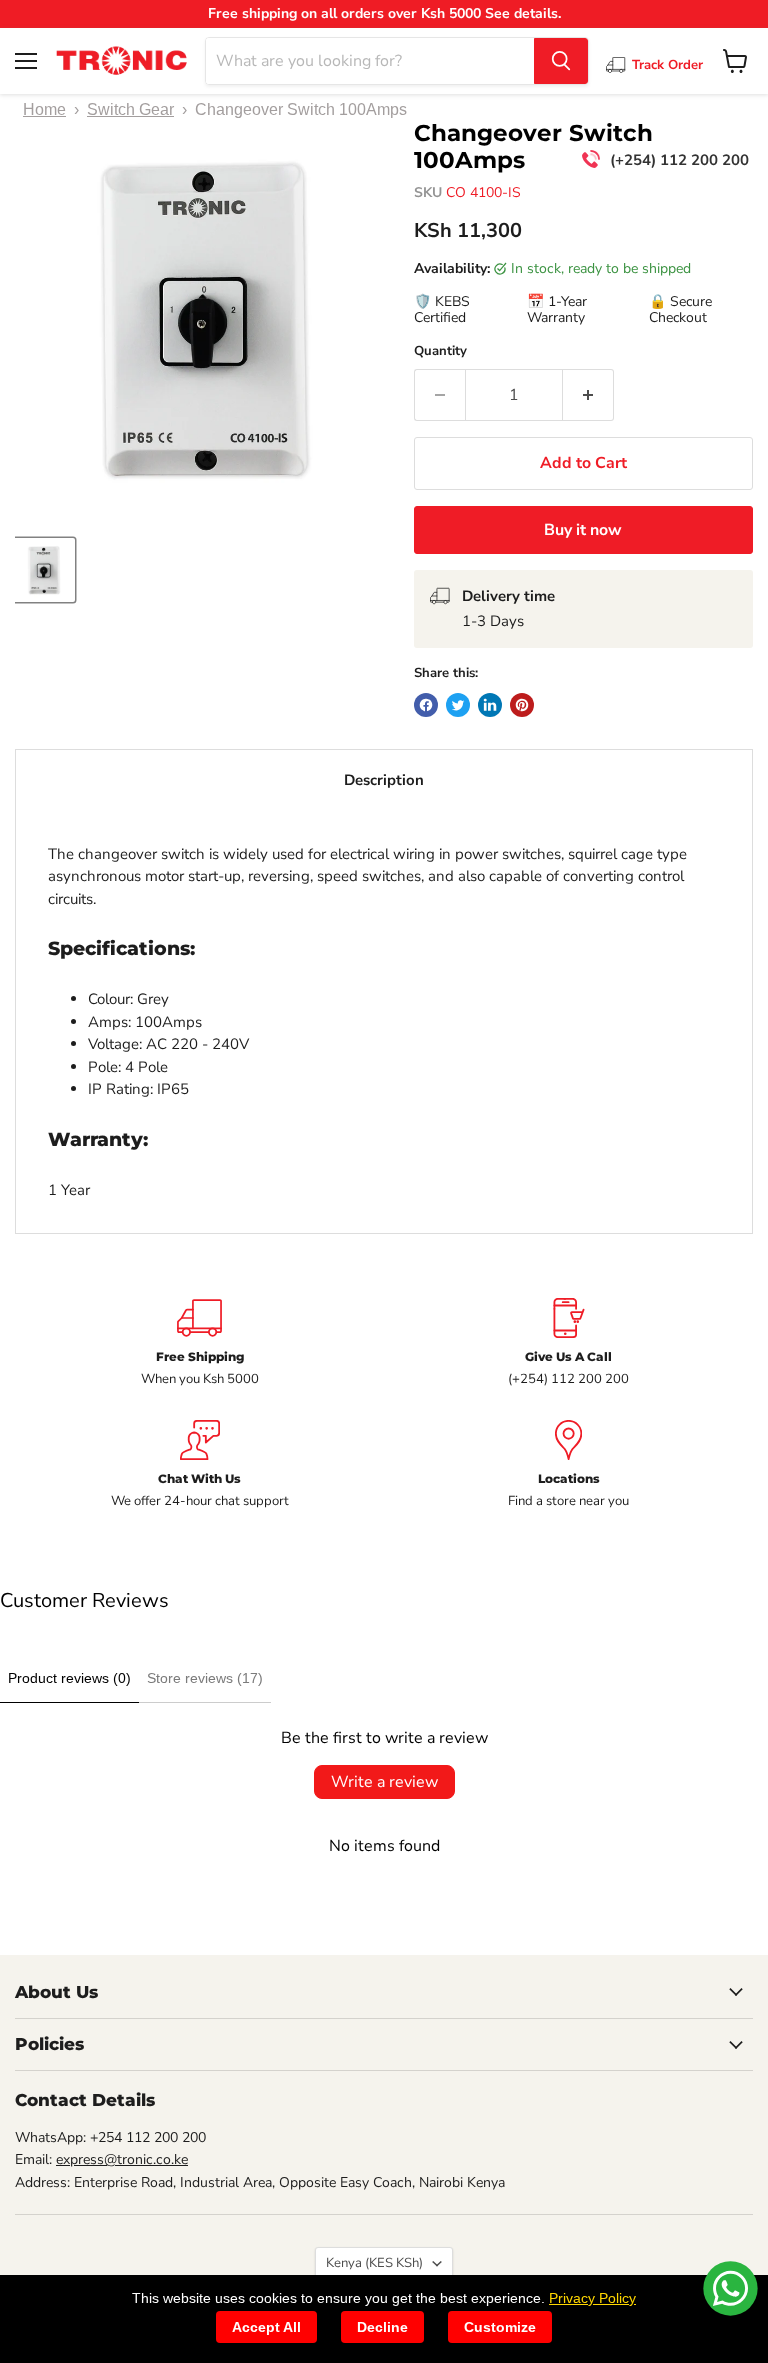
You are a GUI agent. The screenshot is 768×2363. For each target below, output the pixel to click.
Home (44, 109)
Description (384, 780)
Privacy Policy (592, 2298)
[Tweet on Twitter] (458, 705)
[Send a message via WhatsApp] (730, 2288)
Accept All (266, 2327)
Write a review (384, 1782)
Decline (382, 2327)
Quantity (440, 351)
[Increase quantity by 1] (588, 395)
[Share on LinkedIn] (490, 705)
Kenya (374, 2263)
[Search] (561, 61)
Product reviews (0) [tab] (69, 1678)
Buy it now (583, 530)
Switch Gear (130, 109)
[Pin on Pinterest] (522, 705)
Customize (500, 2327)
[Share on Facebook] (426, 705)
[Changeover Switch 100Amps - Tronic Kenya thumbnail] (44, 570)
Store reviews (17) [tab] (205, 1678)
